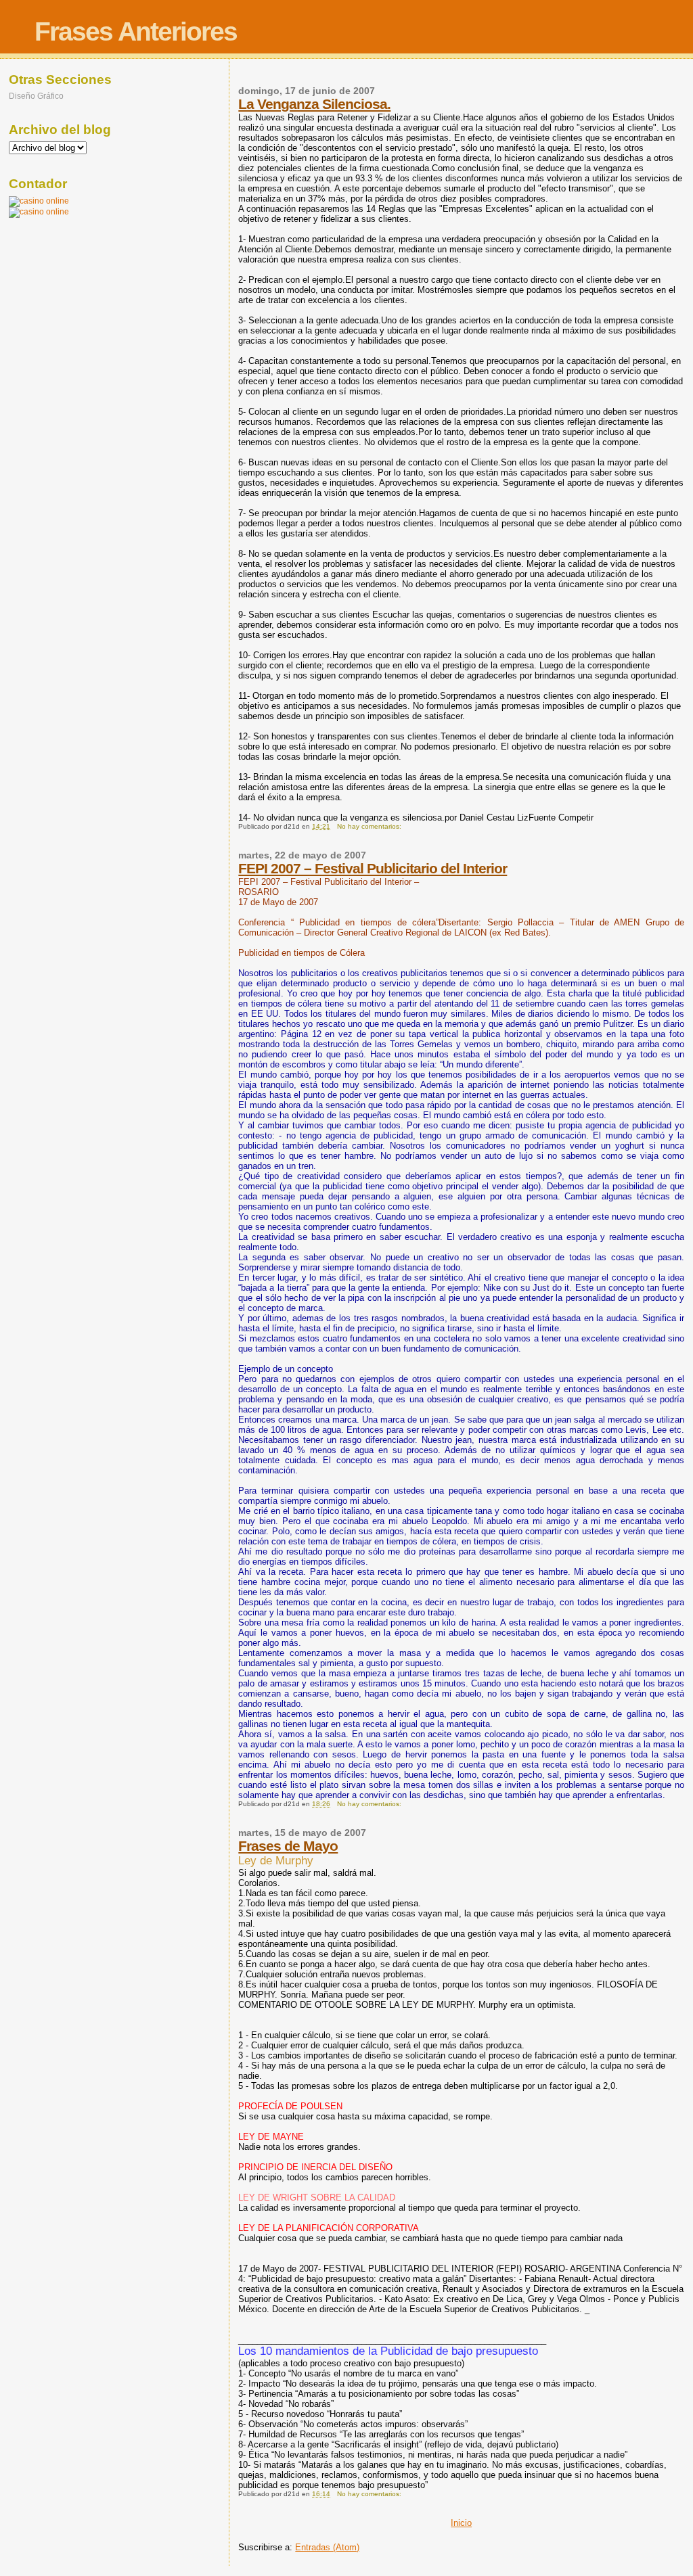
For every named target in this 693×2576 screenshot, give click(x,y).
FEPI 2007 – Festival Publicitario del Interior (373, 868)
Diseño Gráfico (36, 96)
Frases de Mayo (288, 1846)
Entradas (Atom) (327, 2547)
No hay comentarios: (370, 826)
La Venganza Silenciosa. (314, 104)
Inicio (461, 2523)
